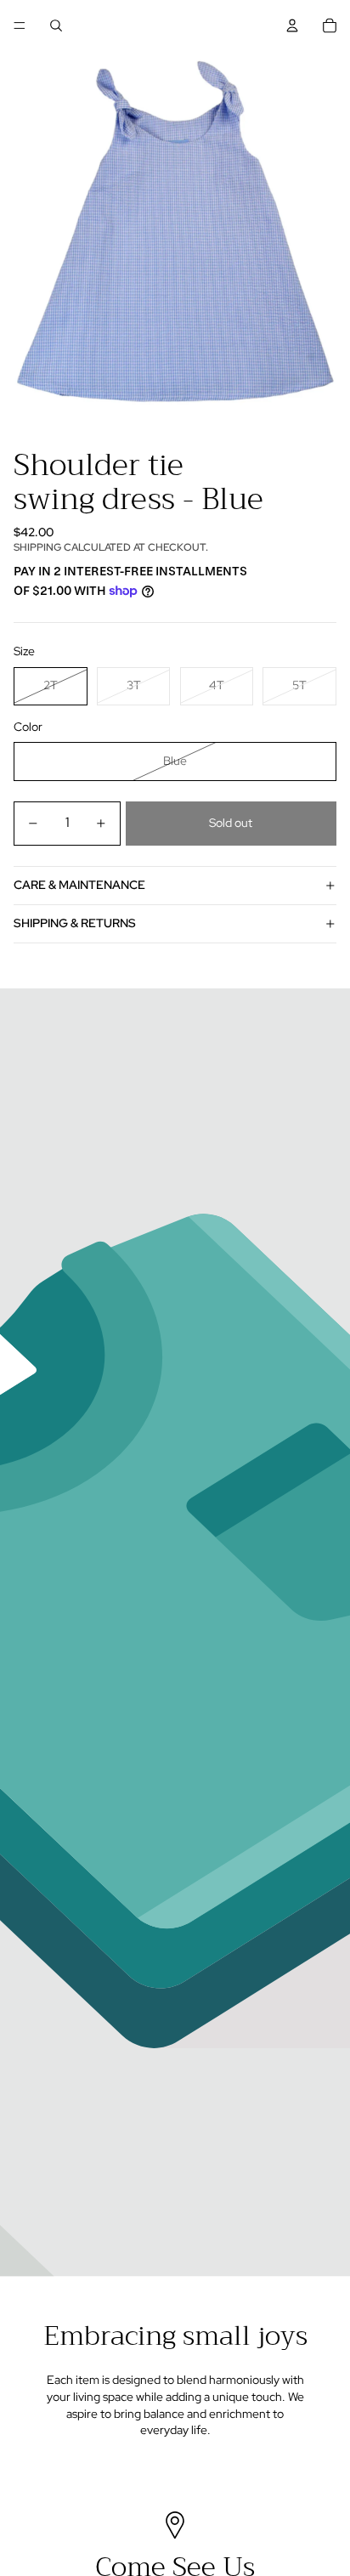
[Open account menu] (292, 25)
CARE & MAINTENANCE (79, 885)
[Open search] (56, 25)
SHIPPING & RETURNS (75, 923)
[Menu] (20, 25)
